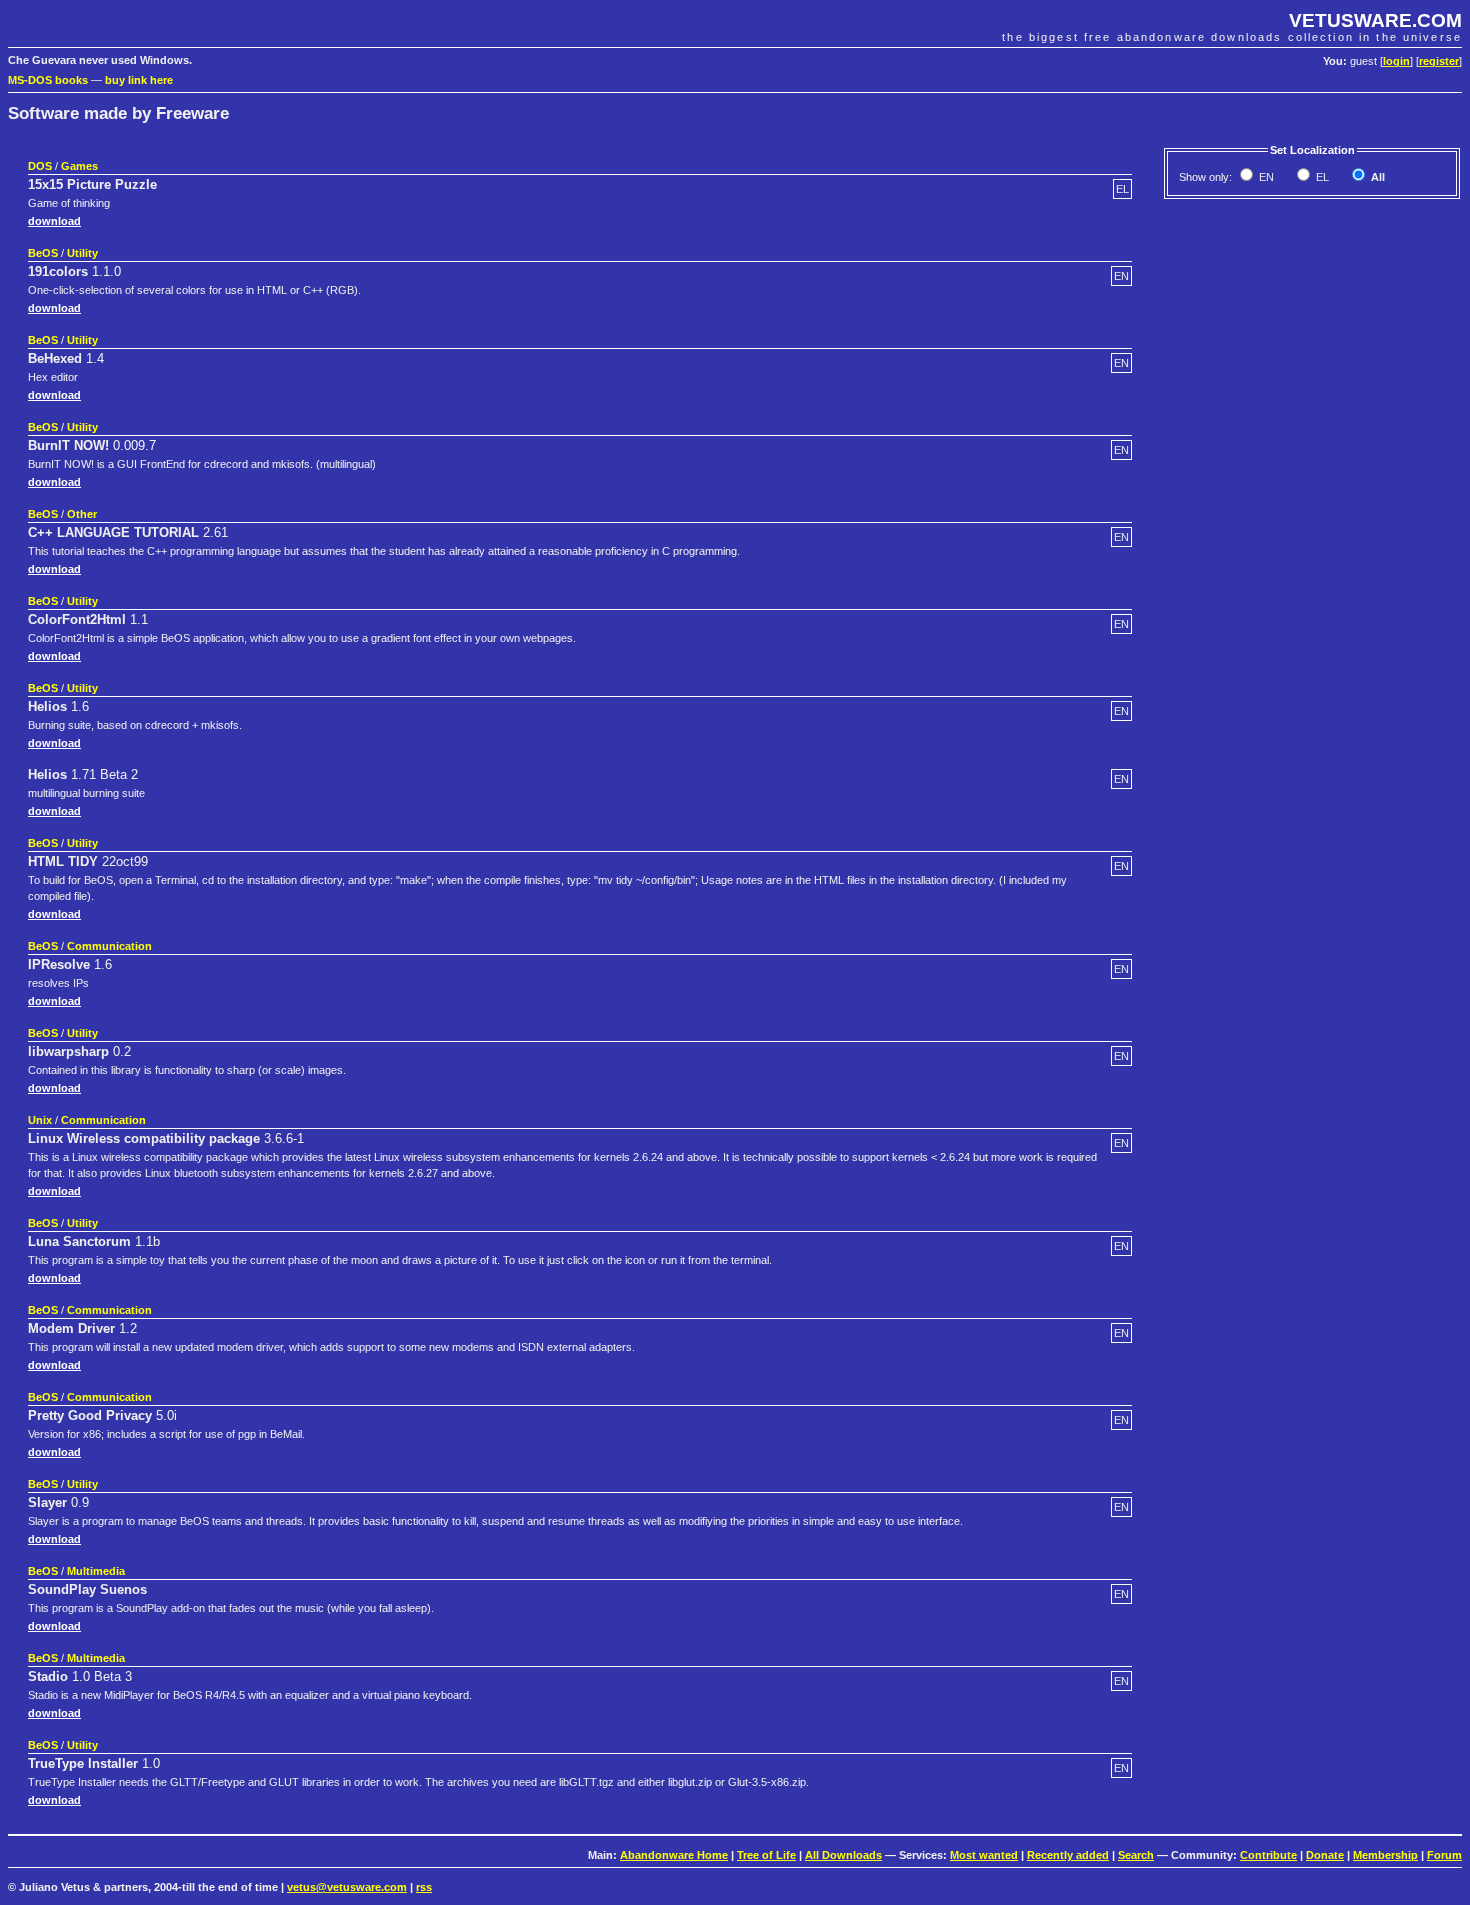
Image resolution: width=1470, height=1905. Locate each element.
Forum (1444, 1855)
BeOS (43, 253)
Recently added (1068, 1855)
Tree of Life (766, 1855)
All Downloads (843, 1855)
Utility (82, 253)
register (1439, 61)
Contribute (1268, 1855)
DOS (40, 166)
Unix (40, 1120)
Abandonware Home (674, 1855)
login (1396, 61)
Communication (109, 946)
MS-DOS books (48, 80)
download (54, 221)
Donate (1325, 1855)
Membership (1385, 1855)
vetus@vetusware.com (347, 1887)
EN (1265, 177)
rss (424, 1887)
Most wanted (984, 1855)
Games (79, 166)
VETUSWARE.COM (1375, 20)
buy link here (139, 80)
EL (1321, 177)
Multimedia (96, 1571)
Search (1136, 1855)
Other (82, 514)
